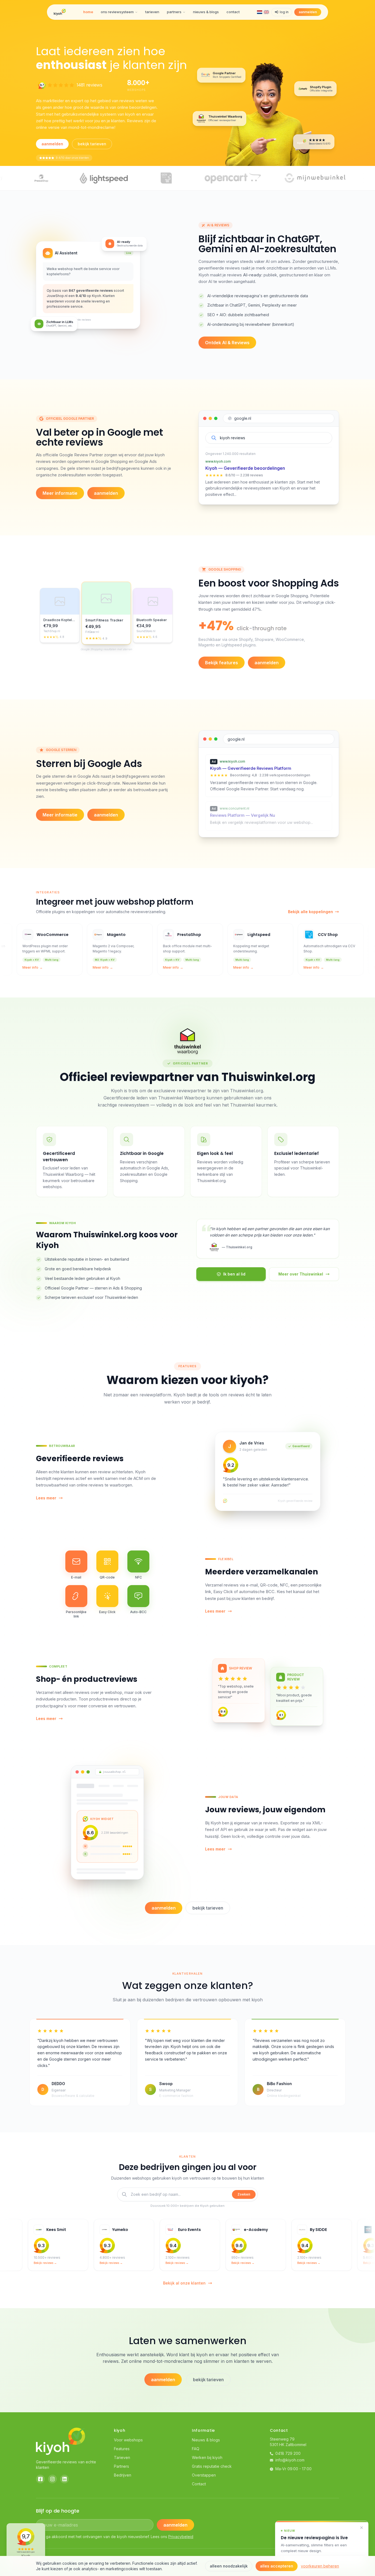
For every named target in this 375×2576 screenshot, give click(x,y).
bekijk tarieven (92, 144)
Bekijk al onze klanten (184, 2283)
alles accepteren (277, 2566)
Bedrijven (123, 2475)
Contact (199, 2484)
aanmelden (308, 12)
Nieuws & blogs (206, 2440)
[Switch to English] (266, 12)
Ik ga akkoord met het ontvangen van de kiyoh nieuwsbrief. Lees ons (117, 2537)
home (88, 12)
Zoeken (244, 2194)
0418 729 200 (288, 2453)
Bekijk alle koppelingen (310, 912)
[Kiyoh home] (60, 12)
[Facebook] (40, 2479)
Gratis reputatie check (212, 2466)
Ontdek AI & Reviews (227, 343)
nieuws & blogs (206, 12)
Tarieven (122, 2457)
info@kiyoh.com (290, 2460)
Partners (121, 2466)
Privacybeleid (181, 2537)
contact (233, 12)
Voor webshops (128, 2440)
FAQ (196, 2449)
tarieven (152, 12)
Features (122, 2449)
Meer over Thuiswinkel (301, 1274)
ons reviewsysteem (117, 12)
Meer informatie (60, 493)
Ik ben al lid (234, 1274)
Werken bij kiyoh (207, 2457)
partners (174, 12)
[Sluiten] (362, 2528)
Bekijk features (222, 663)
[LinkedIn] (65, 2479)
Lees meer (46, 1498)
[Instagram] (52, 2479)
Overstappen (204, 2475)
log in (284, 12)
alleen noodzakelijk (229, 2566)
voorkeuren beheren (320, 2566)
